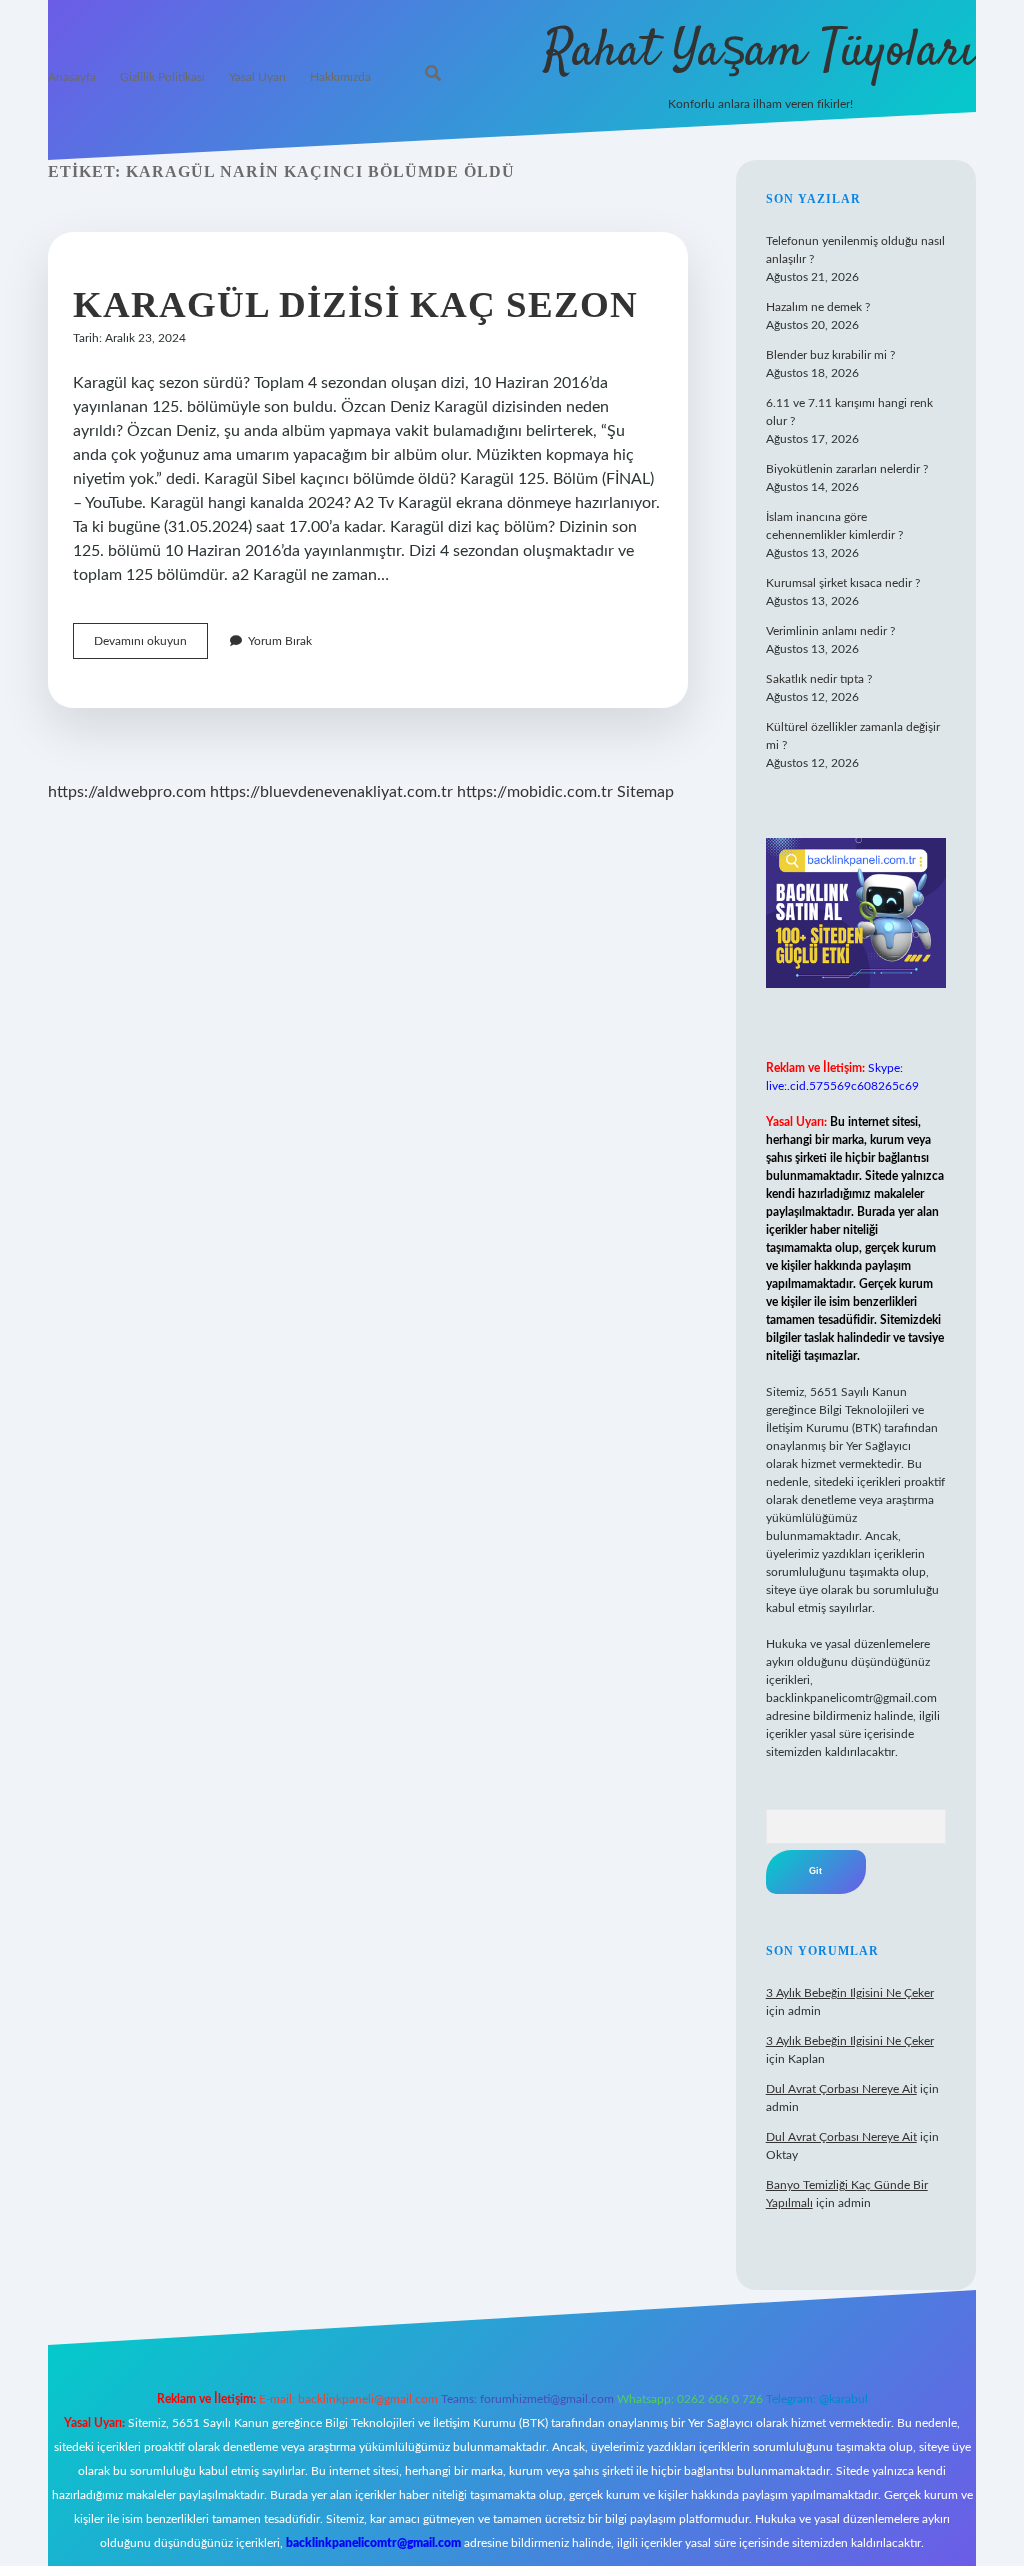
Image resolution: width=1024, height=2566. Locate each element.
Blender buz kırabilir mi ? (830, 355)
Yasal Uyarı (257, 77)
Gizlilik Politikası (162, 77)
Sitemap (645, 792)
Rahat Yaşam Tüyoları (760, 52)
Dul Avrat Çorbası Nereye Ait (841, 2089)
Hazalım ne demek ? (818, 307)
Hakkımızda (340, 77)
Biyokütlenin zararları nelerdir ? (847, 469)
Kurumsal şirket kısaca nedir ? (843, 583)
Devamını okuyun (151, 646)
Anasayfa (72, 77)
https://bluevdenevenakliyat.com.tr (331, 792)
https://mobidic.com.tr (535, 792)
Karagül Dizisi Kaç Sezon (355, 304)
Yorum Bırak (280, 641)
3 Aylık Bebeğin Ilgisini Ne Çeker (850, 1993)
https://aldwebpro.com (127, 792)
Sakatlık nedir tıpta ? (819, 679)
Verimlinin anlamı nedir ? (830, 631)
